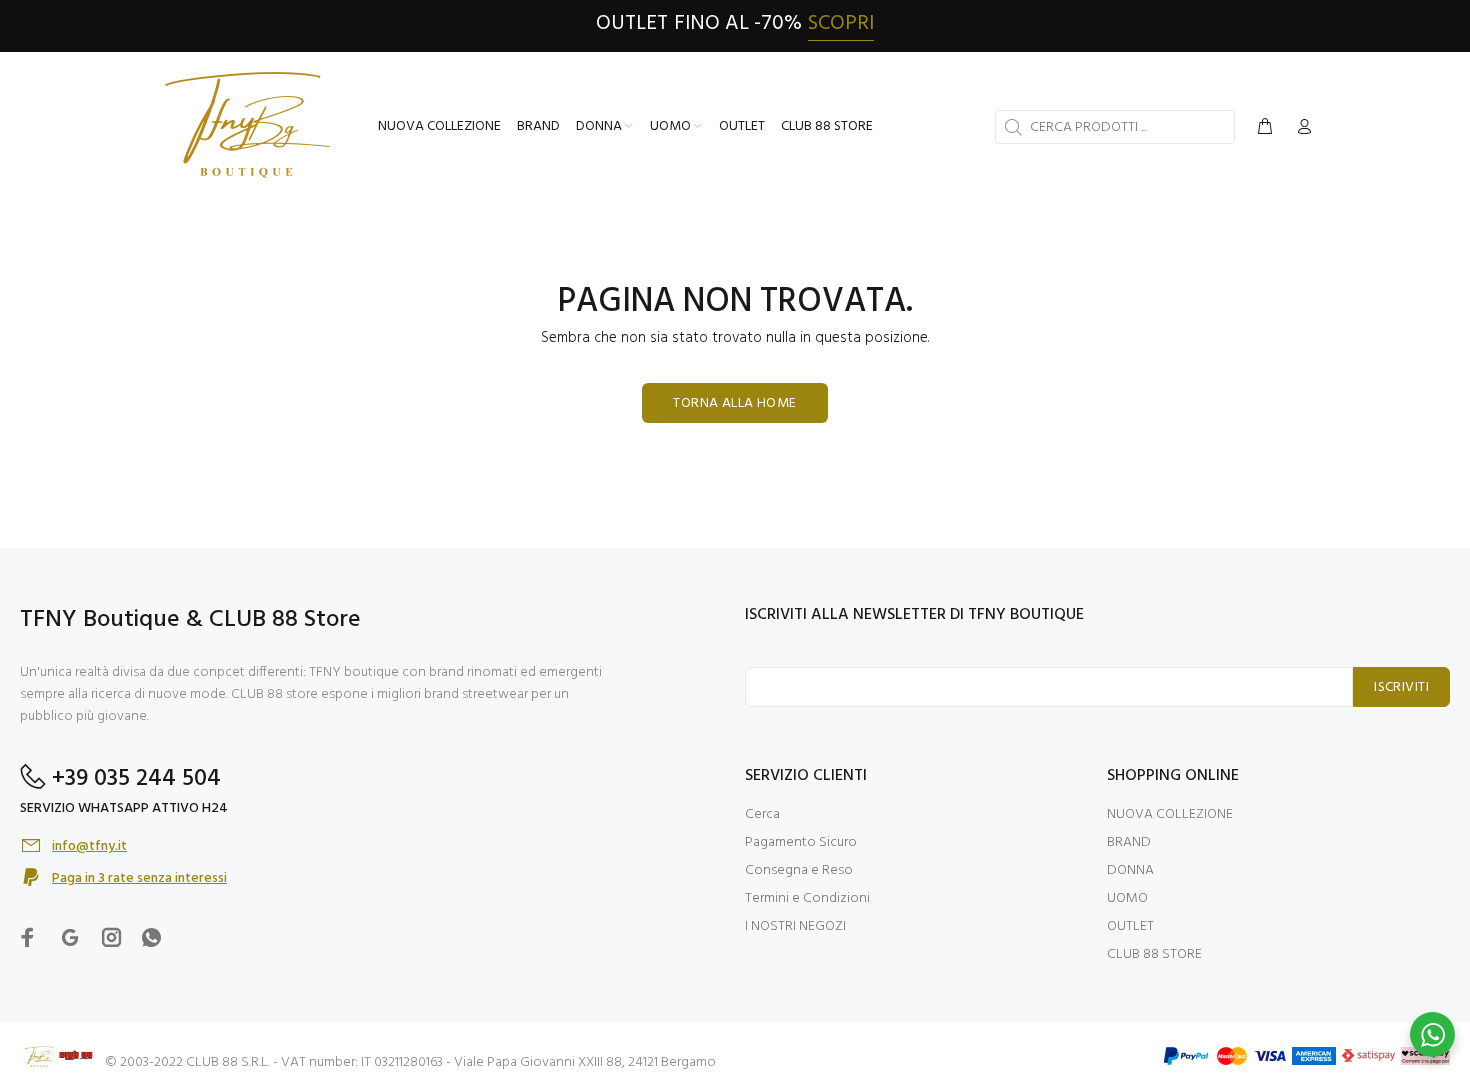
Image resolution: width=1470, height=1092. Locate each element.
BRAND (1129, 842)
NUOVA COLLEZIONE (1170, 814)
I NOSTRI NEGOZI (795, 926)
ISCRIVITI (1401, 687)
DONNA (1130, 870)
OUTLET (1130, 926)
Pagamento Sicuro (801, 842)
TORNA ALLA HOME (734, 403)
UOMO (1127, 898)
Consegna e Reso (799, 870)
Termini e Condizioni (807, 898)
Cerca (762, 814)
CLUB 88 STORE (1154, 954)
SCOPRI (841, 23)
